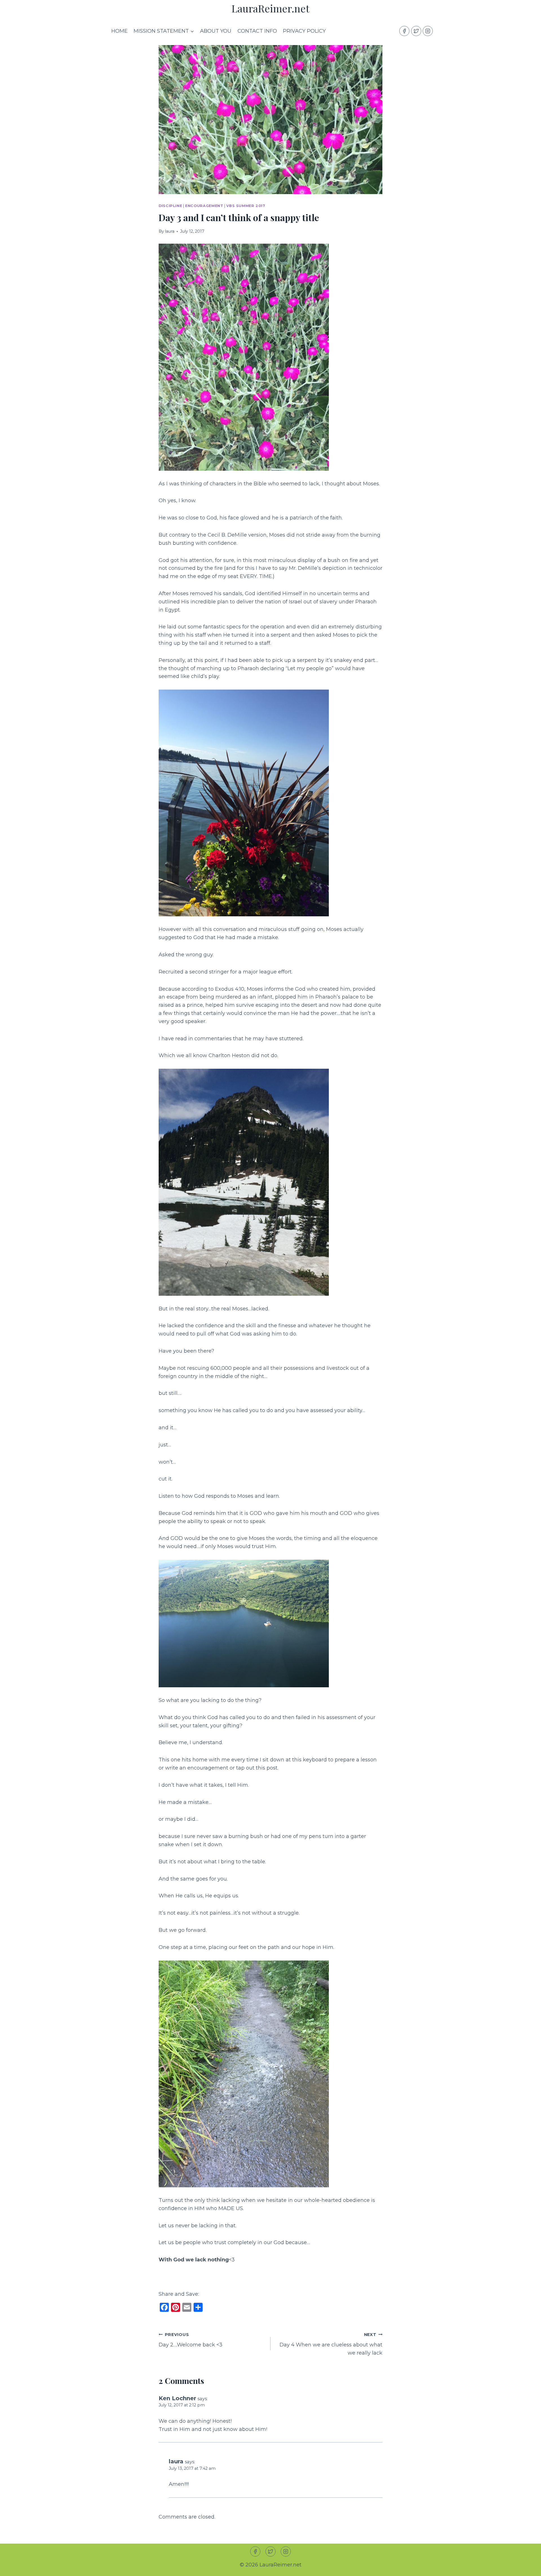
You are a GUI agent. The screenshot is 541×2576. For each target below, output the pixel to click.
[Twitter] (416, 31)
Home (119, 31)
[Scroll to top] (526, 2567)
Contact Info (257, 31)
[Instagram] (428, 31)
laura (170, 231)
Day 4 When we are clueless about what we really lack (331, 2344)
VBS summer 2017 (246, 206)
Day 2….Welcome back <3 (190, 2340)
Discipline (170, 206)
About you (216, 31)
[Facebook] (404, 31)
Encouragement (204, 206)
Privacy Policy (304, 31)
